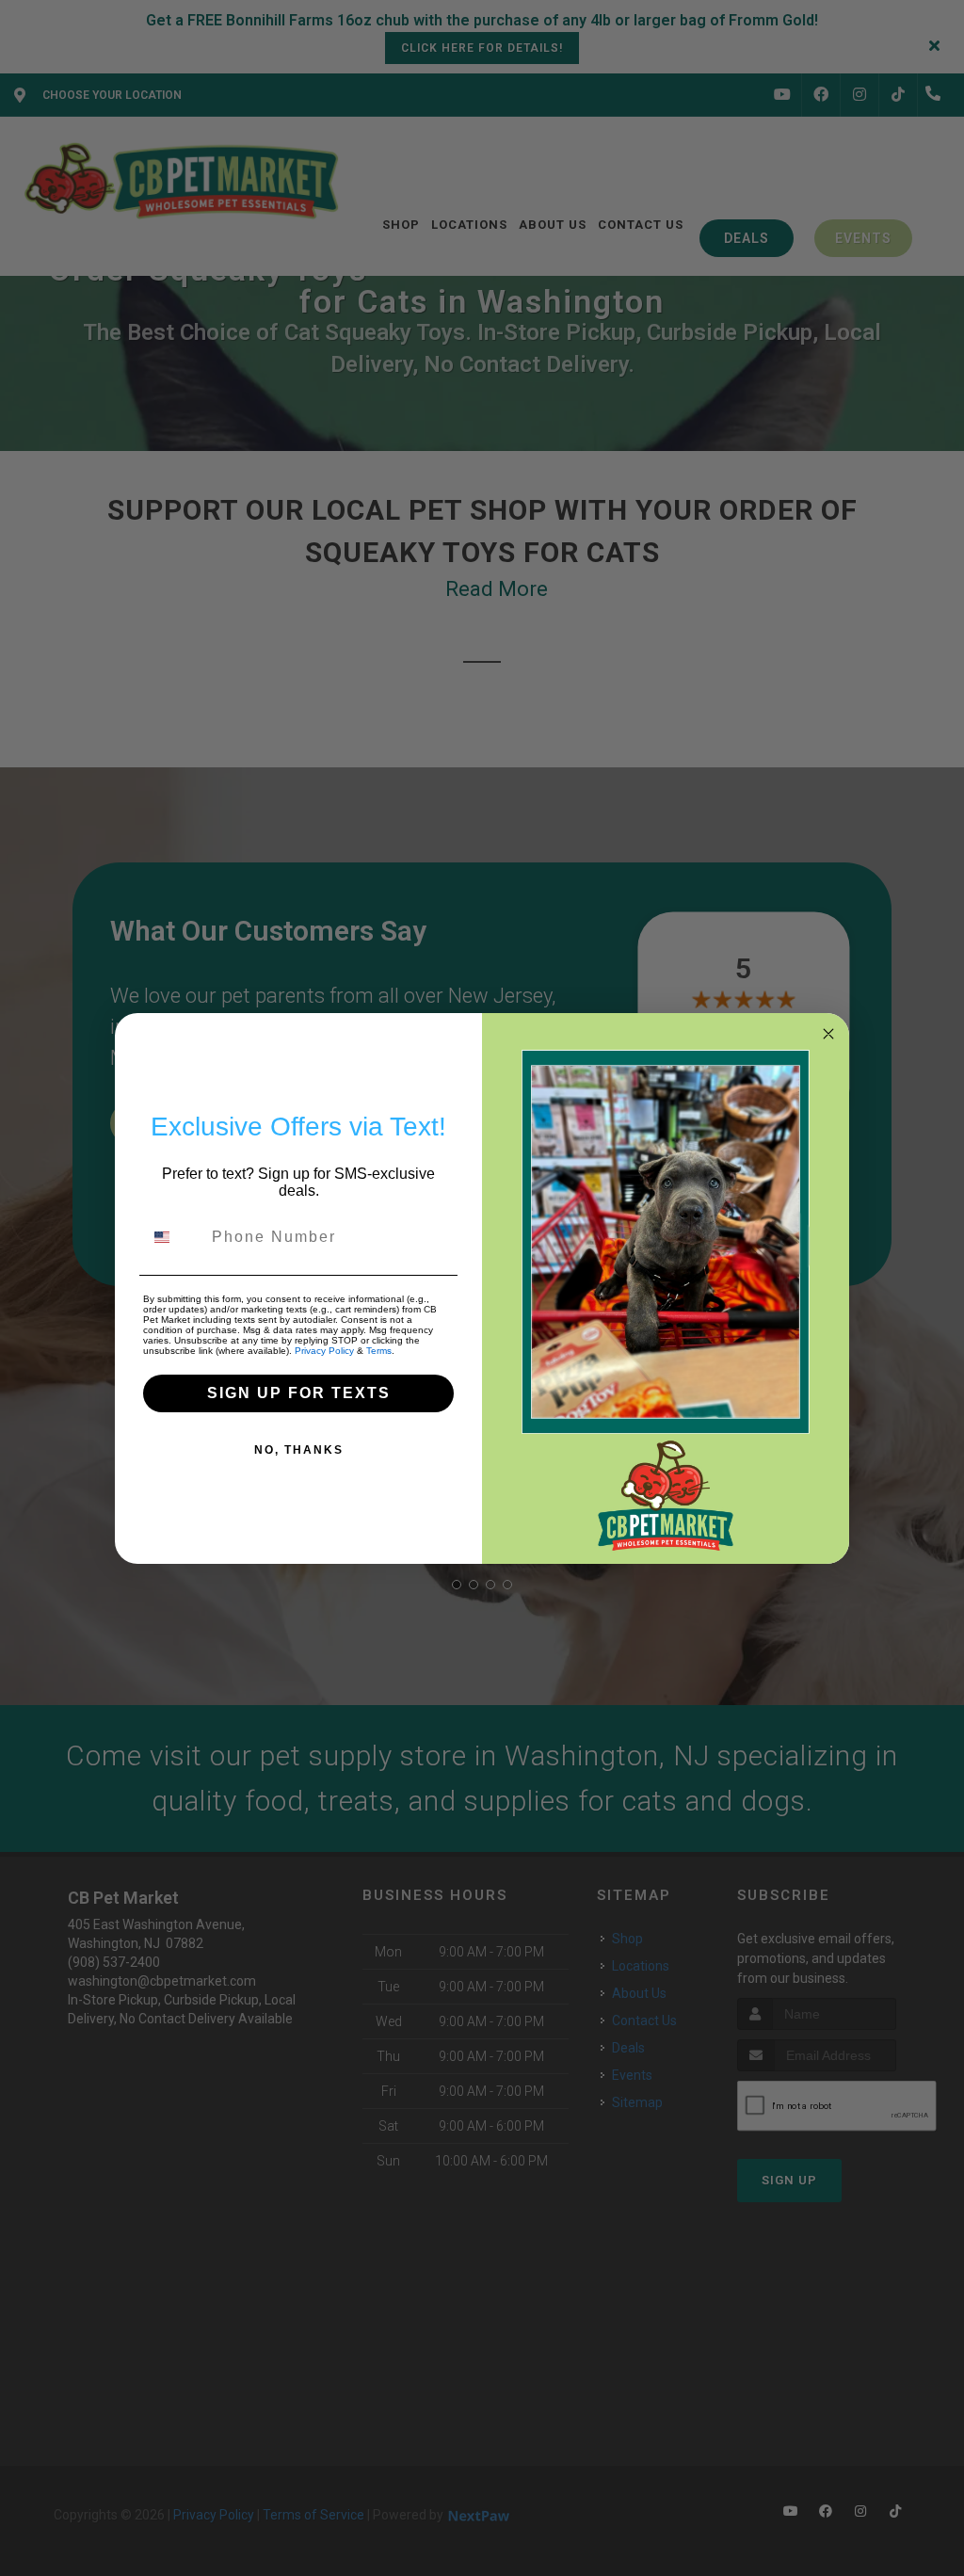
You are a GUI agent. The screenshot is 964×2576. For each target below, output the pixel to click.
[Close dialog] (828, 1034)
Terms (379, 1351)
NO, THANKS (299, 1450)
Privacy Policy (324, 1351)
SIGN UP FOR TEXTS (299, 1393)
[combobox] (173, 1237)
